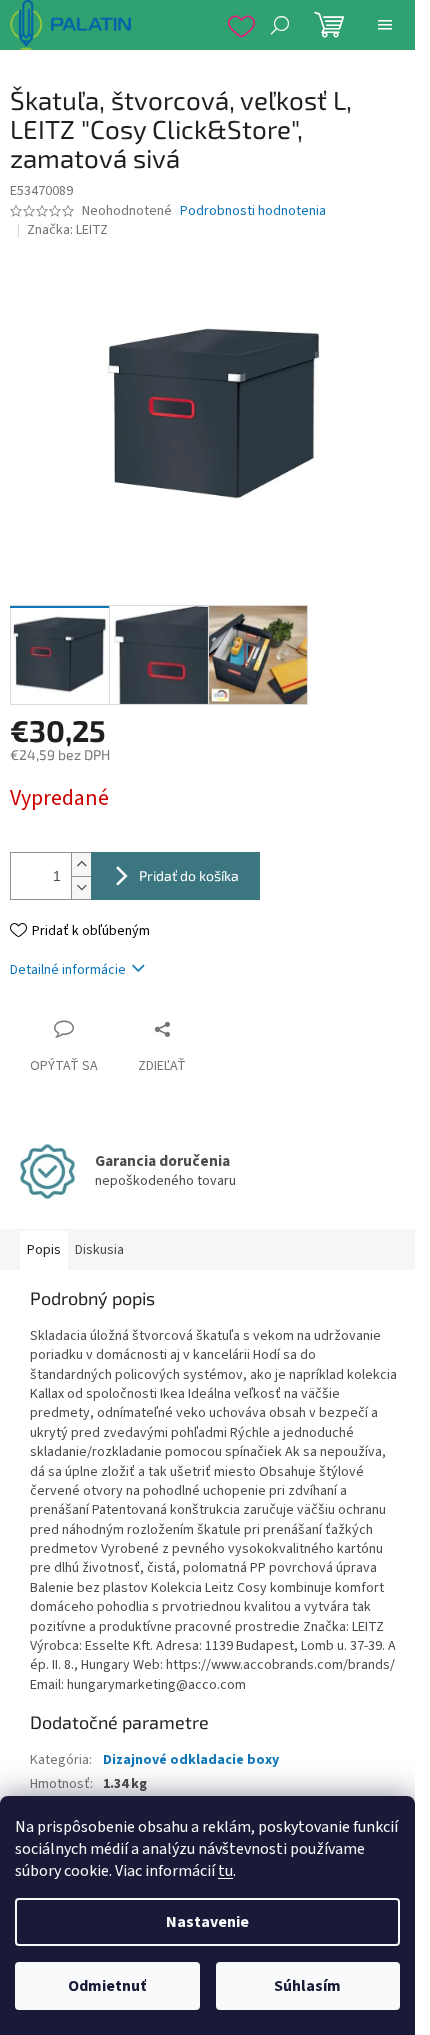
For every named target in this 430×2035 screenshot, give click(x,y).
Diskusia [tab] (99, 1250)
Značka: (67, 230)
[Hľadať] (280, 25)
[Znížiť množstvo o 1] (81, 887)
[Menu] (385, 25)
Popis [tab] (44, 1250)
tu (225, 1871)
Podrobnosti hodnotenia (253, 211)
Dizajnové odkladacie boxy (191, 1760)
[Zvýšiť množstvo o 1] (81, 864)
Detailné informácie (68, 970)
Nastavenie (207, 1922)
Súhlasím (307, 1986)
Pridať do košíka (189, 875)
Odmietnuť (107, 1986)
